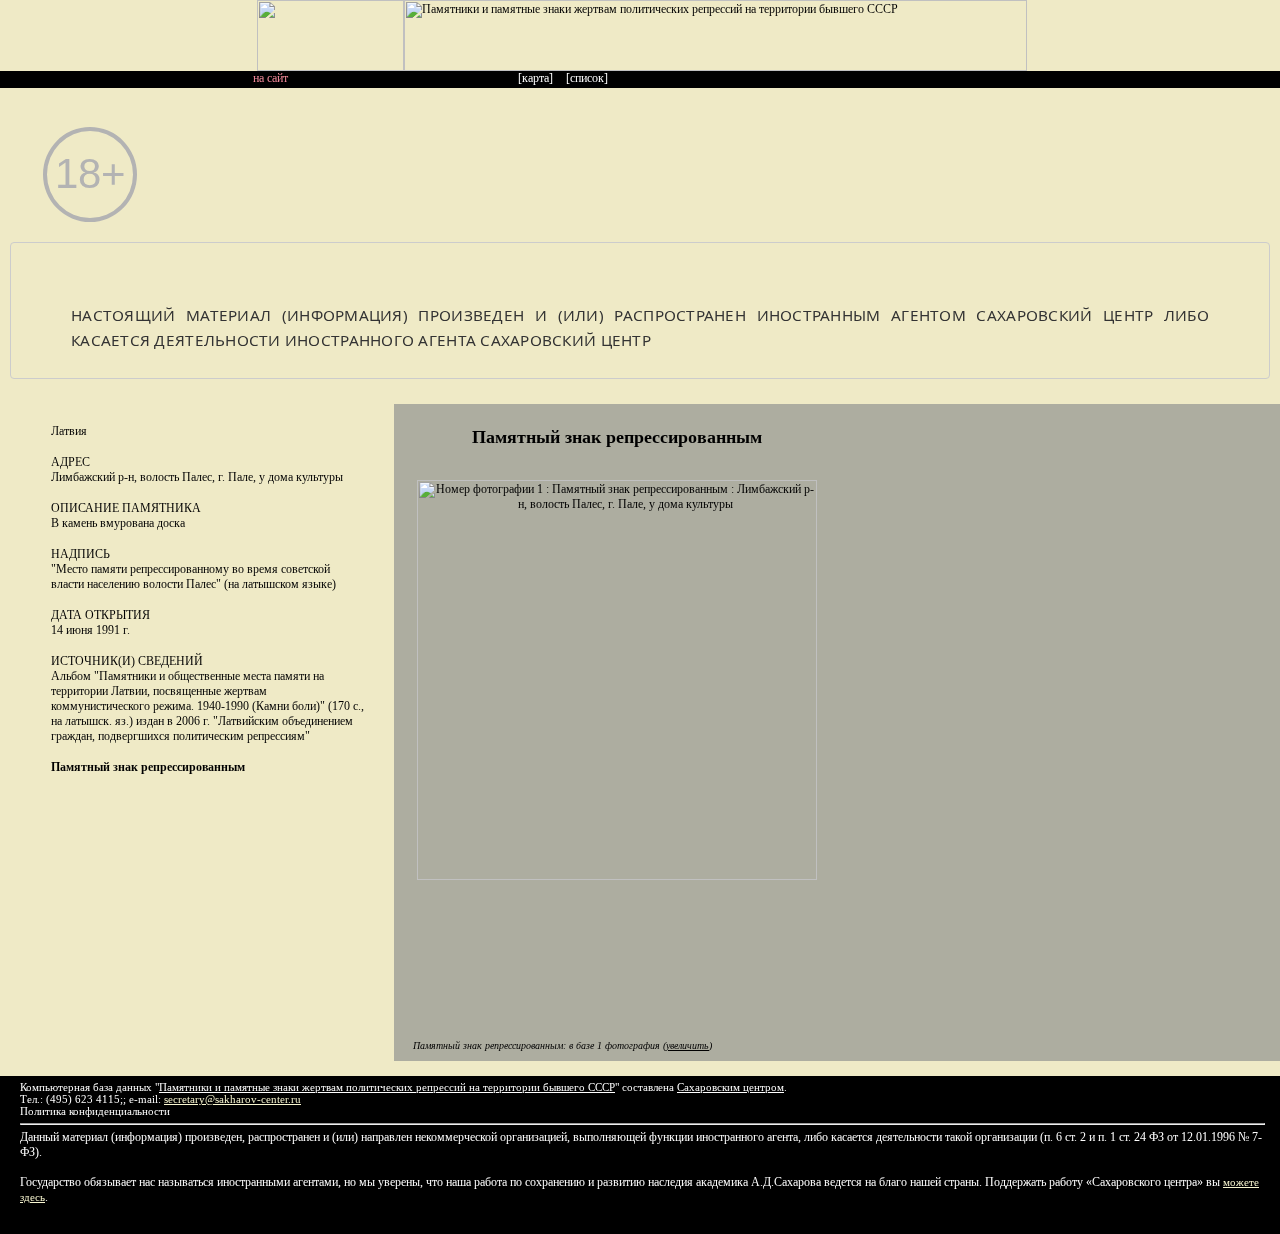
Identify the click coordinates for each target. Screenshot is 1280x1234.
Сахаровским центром (730, 1087)
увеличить (687, 1045)
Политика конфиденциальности (95, 1111)
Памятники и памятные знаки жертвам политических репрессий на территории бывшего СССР (387, 1087)
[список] (587, 78)
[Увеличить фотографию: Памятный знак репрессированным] (617, 876)
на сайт (270, 78)
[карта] (535, 78)
